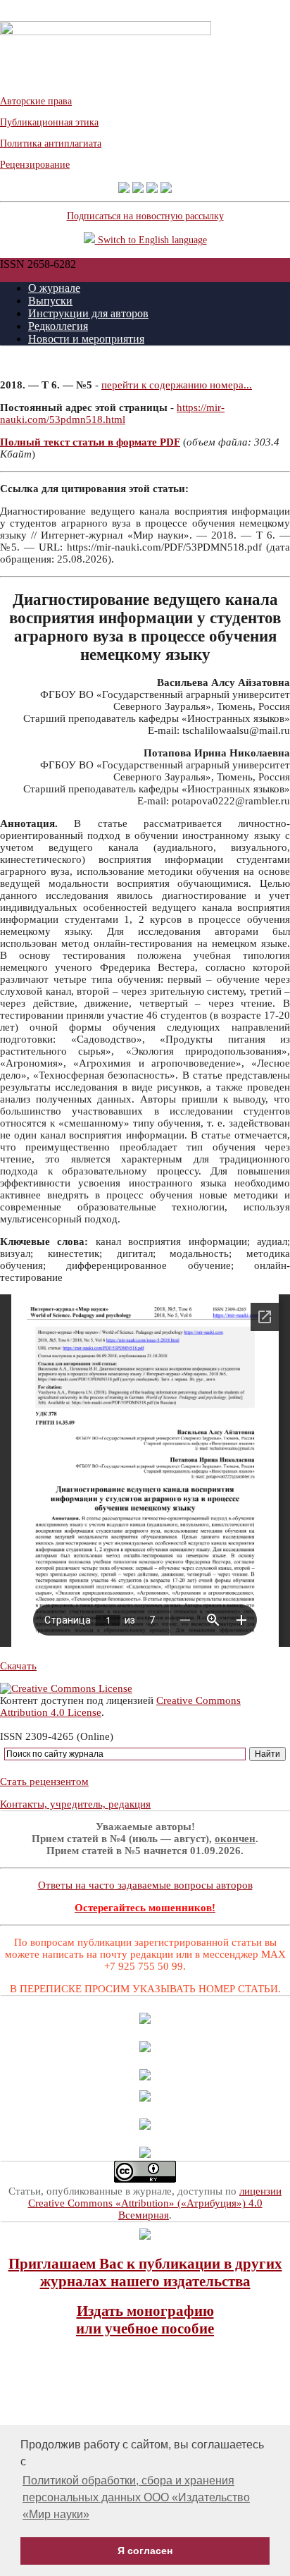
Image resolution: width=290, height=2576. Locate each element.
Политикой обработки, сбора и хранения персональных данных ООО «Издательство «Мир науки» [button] (136, 2497)
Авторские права (36, 101)
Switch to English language (151, 240)
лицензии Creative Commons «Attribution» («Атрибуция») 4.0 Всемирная (155, 2203)
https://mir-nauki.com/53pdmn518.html (112, 413)
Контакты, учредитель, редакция (75, 1804)
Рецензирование (35, 165)
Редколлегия (58, 326)
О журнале (54, 288)
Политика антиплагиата (51, 143)
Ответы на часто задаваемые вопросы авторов (145, 1885)
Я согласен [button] (145, 2551)
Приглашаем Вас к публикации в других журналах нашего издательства (145, 2273)
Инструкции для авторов (88, 313)
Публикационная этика (49, 122)
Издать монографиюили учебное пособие (145, 2320)
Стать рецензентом (44, 1781)
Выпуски (50, 301)
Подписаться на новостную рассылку (145, 216)
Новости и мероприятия (86, 339)
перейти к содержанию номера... (177, 385)
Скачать (18, 1666)
